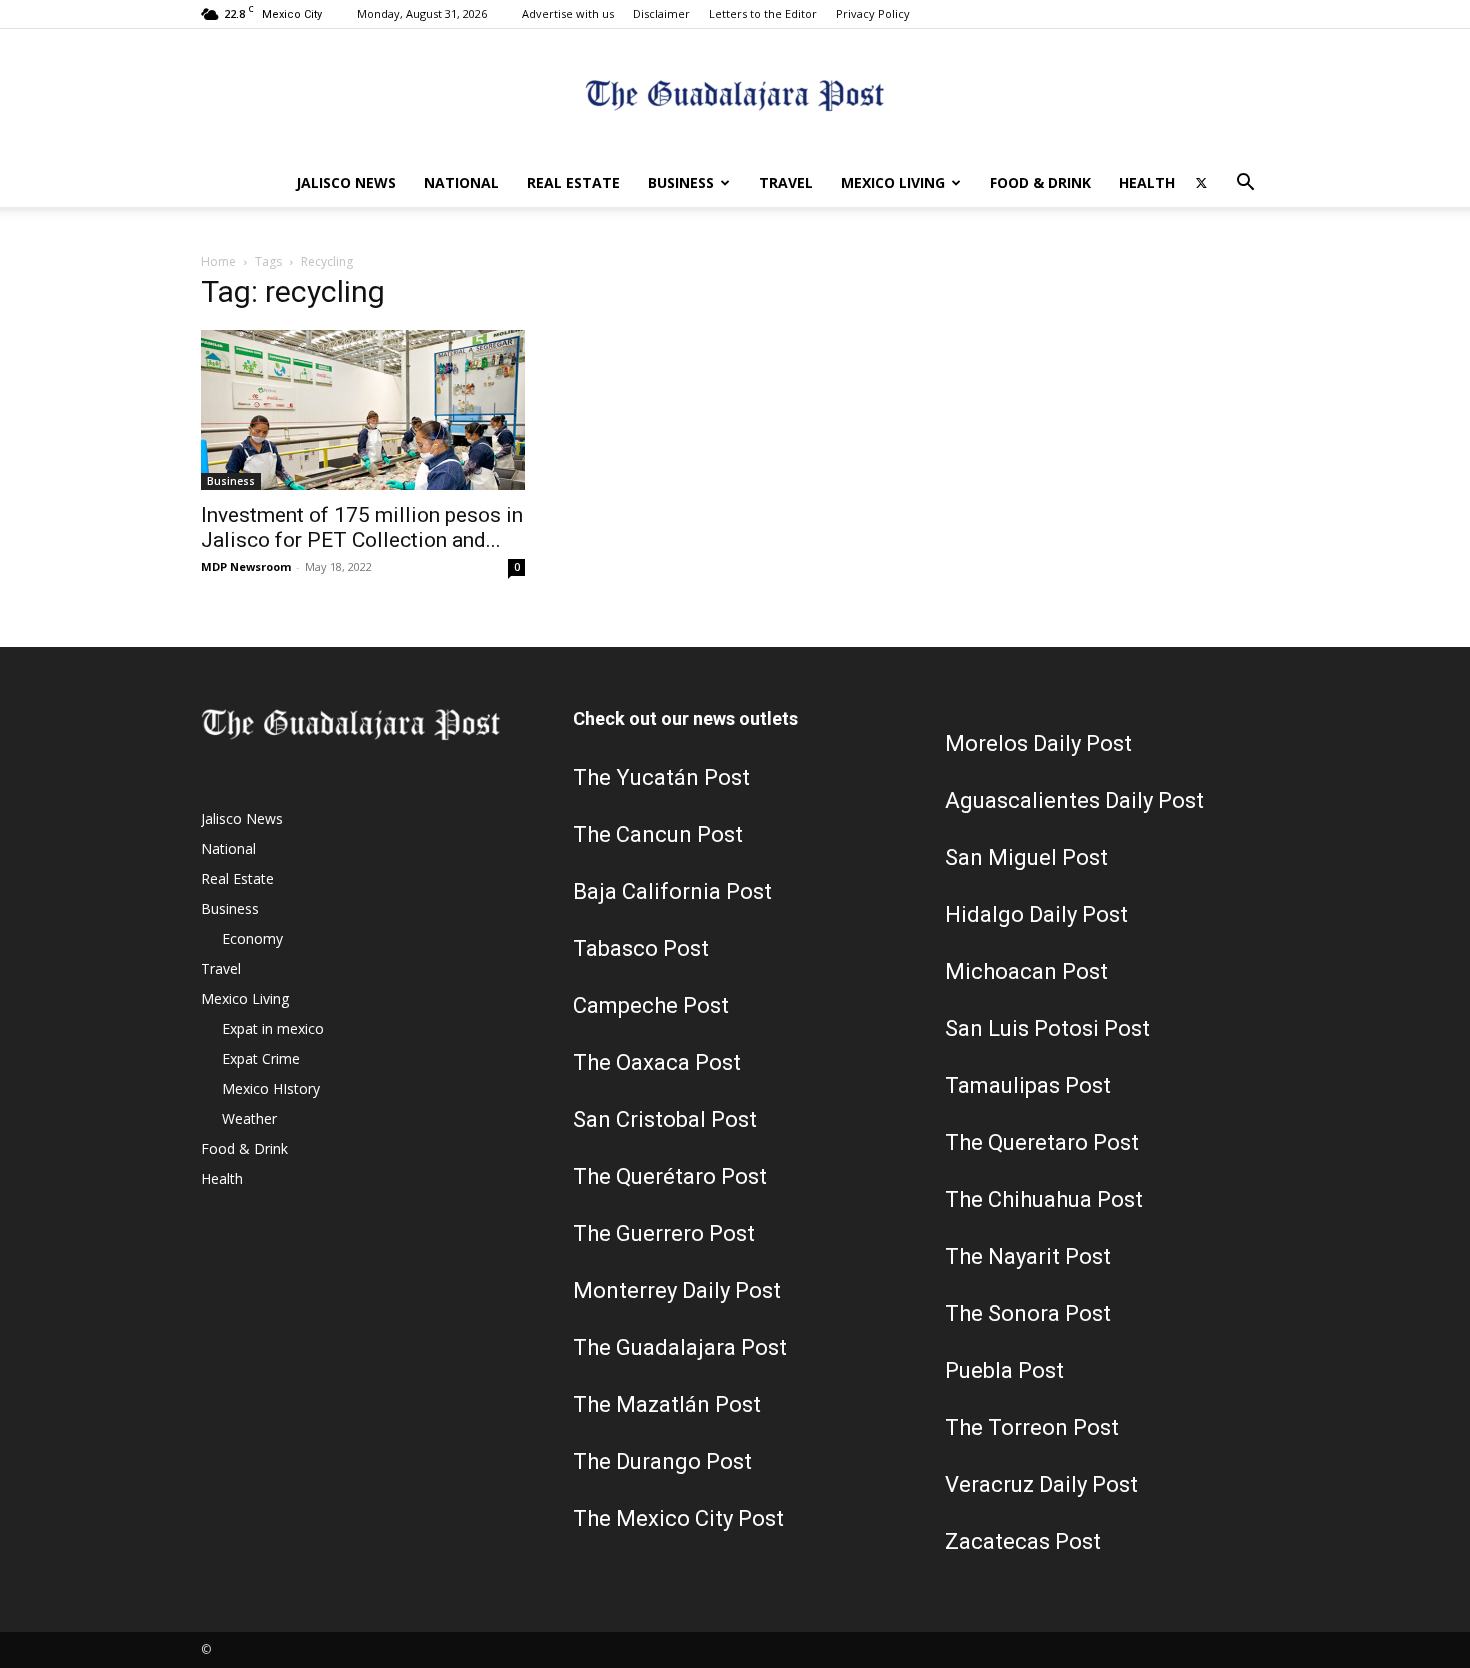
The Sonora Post (1028, 1313)
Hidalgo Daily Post (1036, 914)
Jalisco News (346, 182)
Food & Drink (1040, 182)
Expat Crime (261, 1058)
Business (681, 182)
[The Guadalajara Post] (735, 95)
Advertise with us (568, 13)
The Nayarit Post (1028, 1256)
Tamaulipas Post (1028, 1085)
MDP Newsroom (246, 566)
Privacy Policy (873, 13)
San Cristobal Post (665, 1119)
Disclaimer (661, 13)
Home (218, 261)
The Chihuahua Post (1044, 1199)
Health (1147, 182)
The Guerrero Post (664, 1233)
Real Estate (573, 182)
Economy (252, 938)
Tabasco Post (641, 948)
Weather (249, 1118)
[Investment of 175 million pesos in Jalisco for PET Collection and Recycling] (363, 410)
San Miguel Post (1026, 857)
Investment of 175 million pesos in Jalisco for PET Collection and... (362, 527)
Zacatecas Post (1023, 1541)
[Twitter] (1201, 183)
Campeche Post (651, 1005)
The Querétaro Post (670, 1176)
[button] (1245, 184)
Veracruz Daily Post (1041, 1484)
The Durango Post (662, 1461)
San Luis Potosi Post (1047, 1028)
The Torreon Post (1032, 1427)
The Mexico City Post (678, 1518)
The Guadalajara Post (680, 1347)
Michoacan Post (1026, 971)
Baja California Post (672, 891)
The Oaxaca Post (657, 1062)
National (461, 182)
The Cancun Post (658, 834)
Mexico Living (893, 182)
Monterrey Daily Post (677, 1290)
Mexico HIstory (271, 1088)
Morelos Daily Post (1038, 743)
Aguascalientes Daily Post (1074, 800)
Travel (786, 182)
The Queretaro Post (1042, 1142)
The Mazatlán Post (667, 1404)
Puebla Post (1004, 1370)
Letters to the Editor (763, 13)
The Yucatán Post (661, 777)
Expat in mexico (273, 1028)
